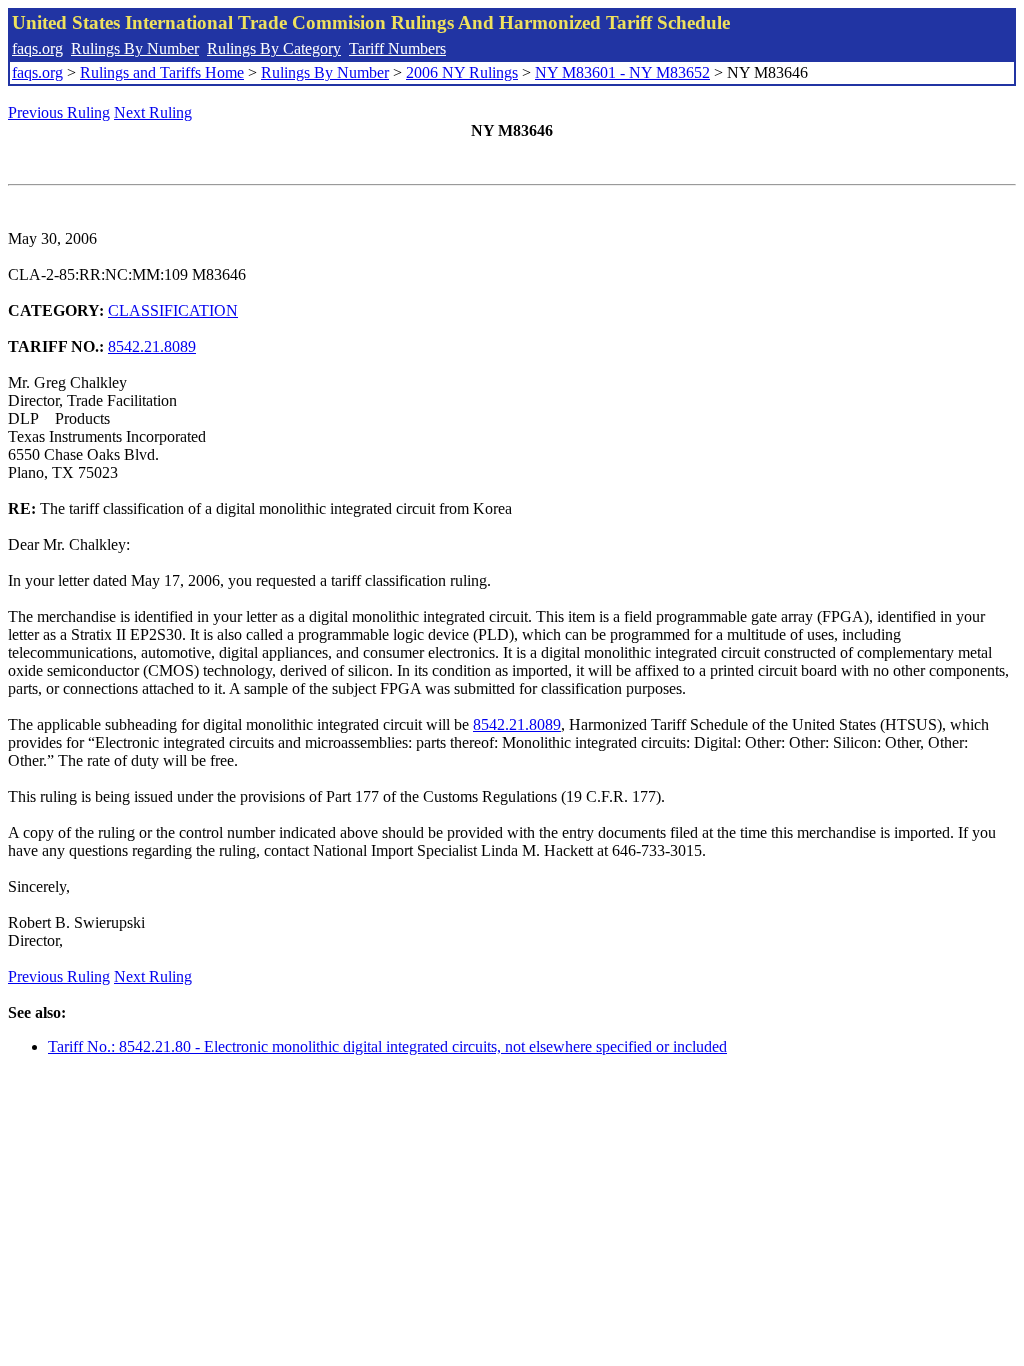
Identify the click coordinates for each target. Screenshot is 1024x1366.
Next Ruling (153, 112)
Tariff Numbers (397, 48)
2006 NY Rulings (462, 72)
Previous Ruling (59, 112)
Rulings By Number (135, 48)
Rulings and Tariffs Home (162, 72)
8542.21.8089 (152, 346)
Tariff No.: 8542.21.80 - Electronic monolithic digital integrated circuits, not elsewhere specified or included (387, 1046)
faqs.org (37, 48)
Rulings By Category (274, 48)
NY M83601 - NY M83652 (622, 72)
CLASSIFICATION (173, 310)
